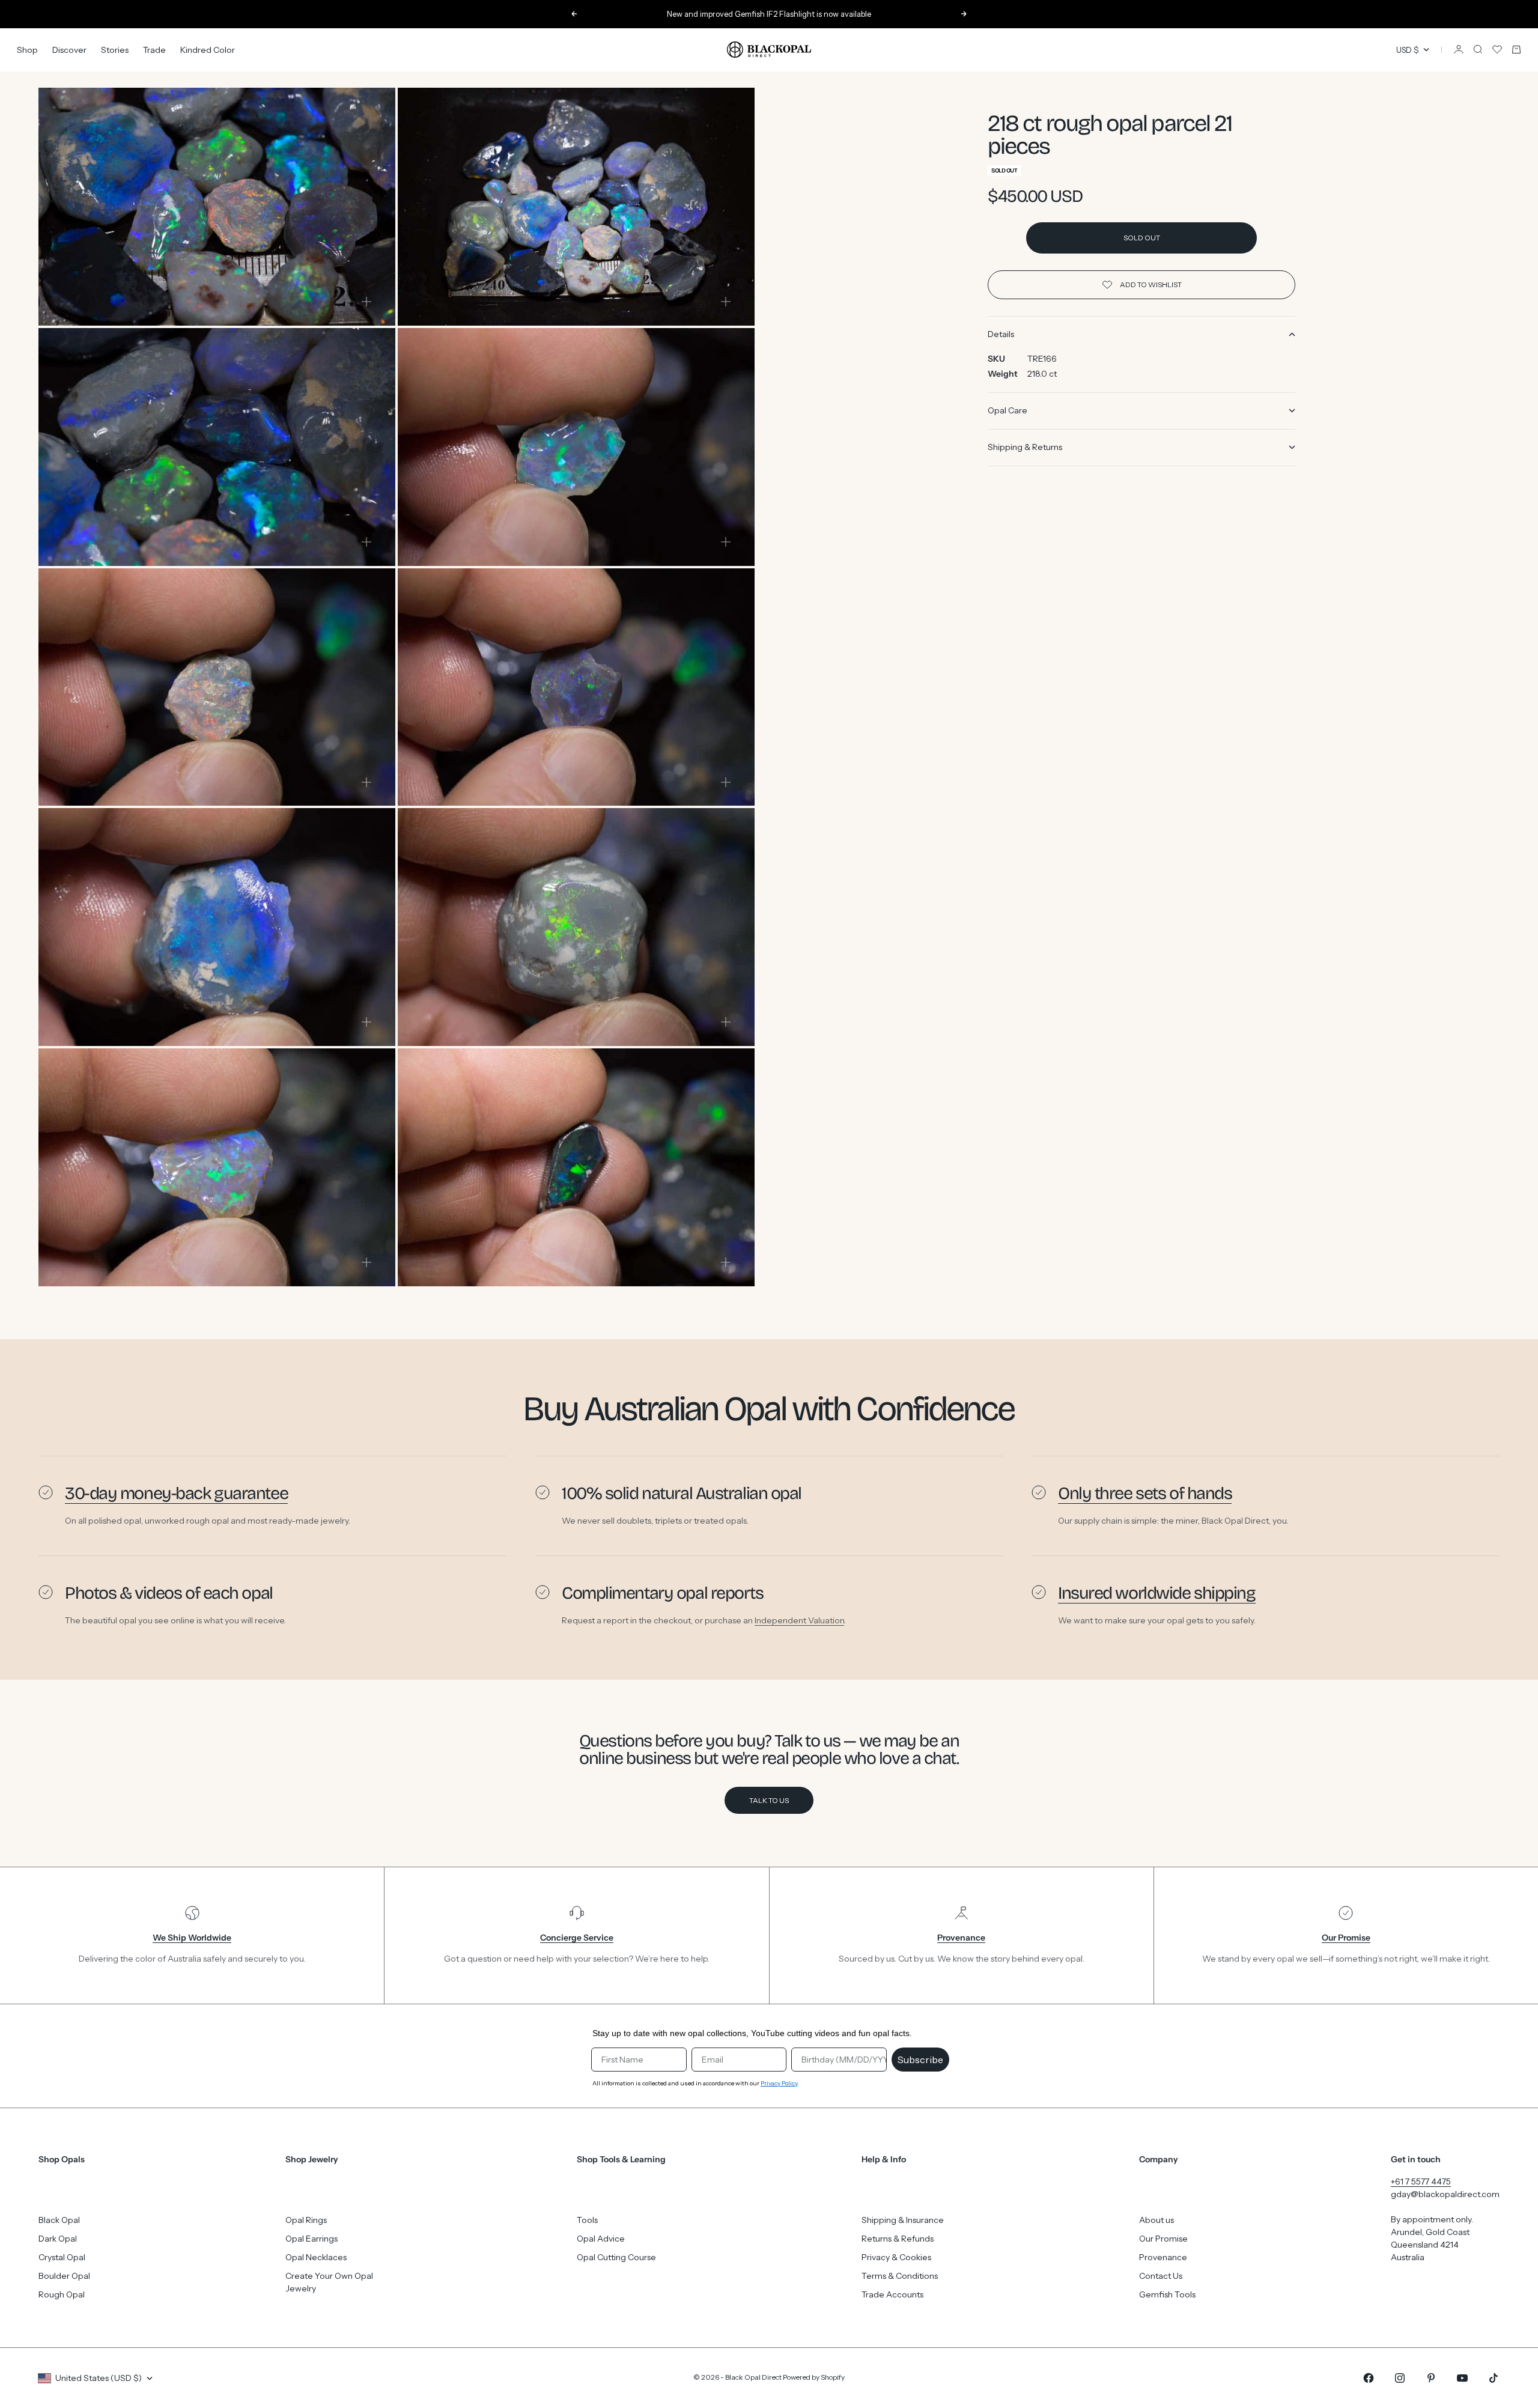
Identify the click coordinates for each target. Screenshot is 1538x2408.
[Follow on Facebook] (1369, 2378)
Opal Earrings (312, 2239)
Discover (69, 49)
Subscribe (920, 2060)
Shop (27, 49)
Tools (587, 2220)
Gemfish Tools (1167, 2294)
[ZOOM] (366, 302)
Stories (115, 49)
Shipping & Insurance (903, 2220)
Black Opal (59, 2220)
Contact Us (1161, 2276)
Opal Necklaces (316, 2257)
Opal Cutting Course (616, 2257)
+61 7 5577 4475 (1421, 2181)
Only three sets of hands (1145, 1493)
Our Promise (1163, 2239)
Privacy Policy (779, 2083)
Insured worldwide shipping (1157, 1593)
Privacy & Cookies (896, 2257)
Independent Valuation (799, 1620)
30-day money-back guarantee (176, 1493)
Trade (154, 49)
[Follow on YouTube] (1462, 2378)
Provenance (1163, 2257)
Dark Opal (58, 2239)
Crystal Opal (62, 2257)
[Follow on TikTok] (1494, 2378)
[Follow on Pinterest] (1431, 2378)
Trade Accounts (892, 2294)
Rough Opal (62, 2294)
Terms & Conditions (900, 2276)
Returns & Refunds (898, 2239)
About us (1157, 2220)
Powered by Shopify (814, 2377)
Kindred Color (208, 49)
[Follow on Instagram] (1400, 2378)
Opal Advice (601, 2239)
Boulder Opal (64, 2276)
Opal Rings (306, 2220)
